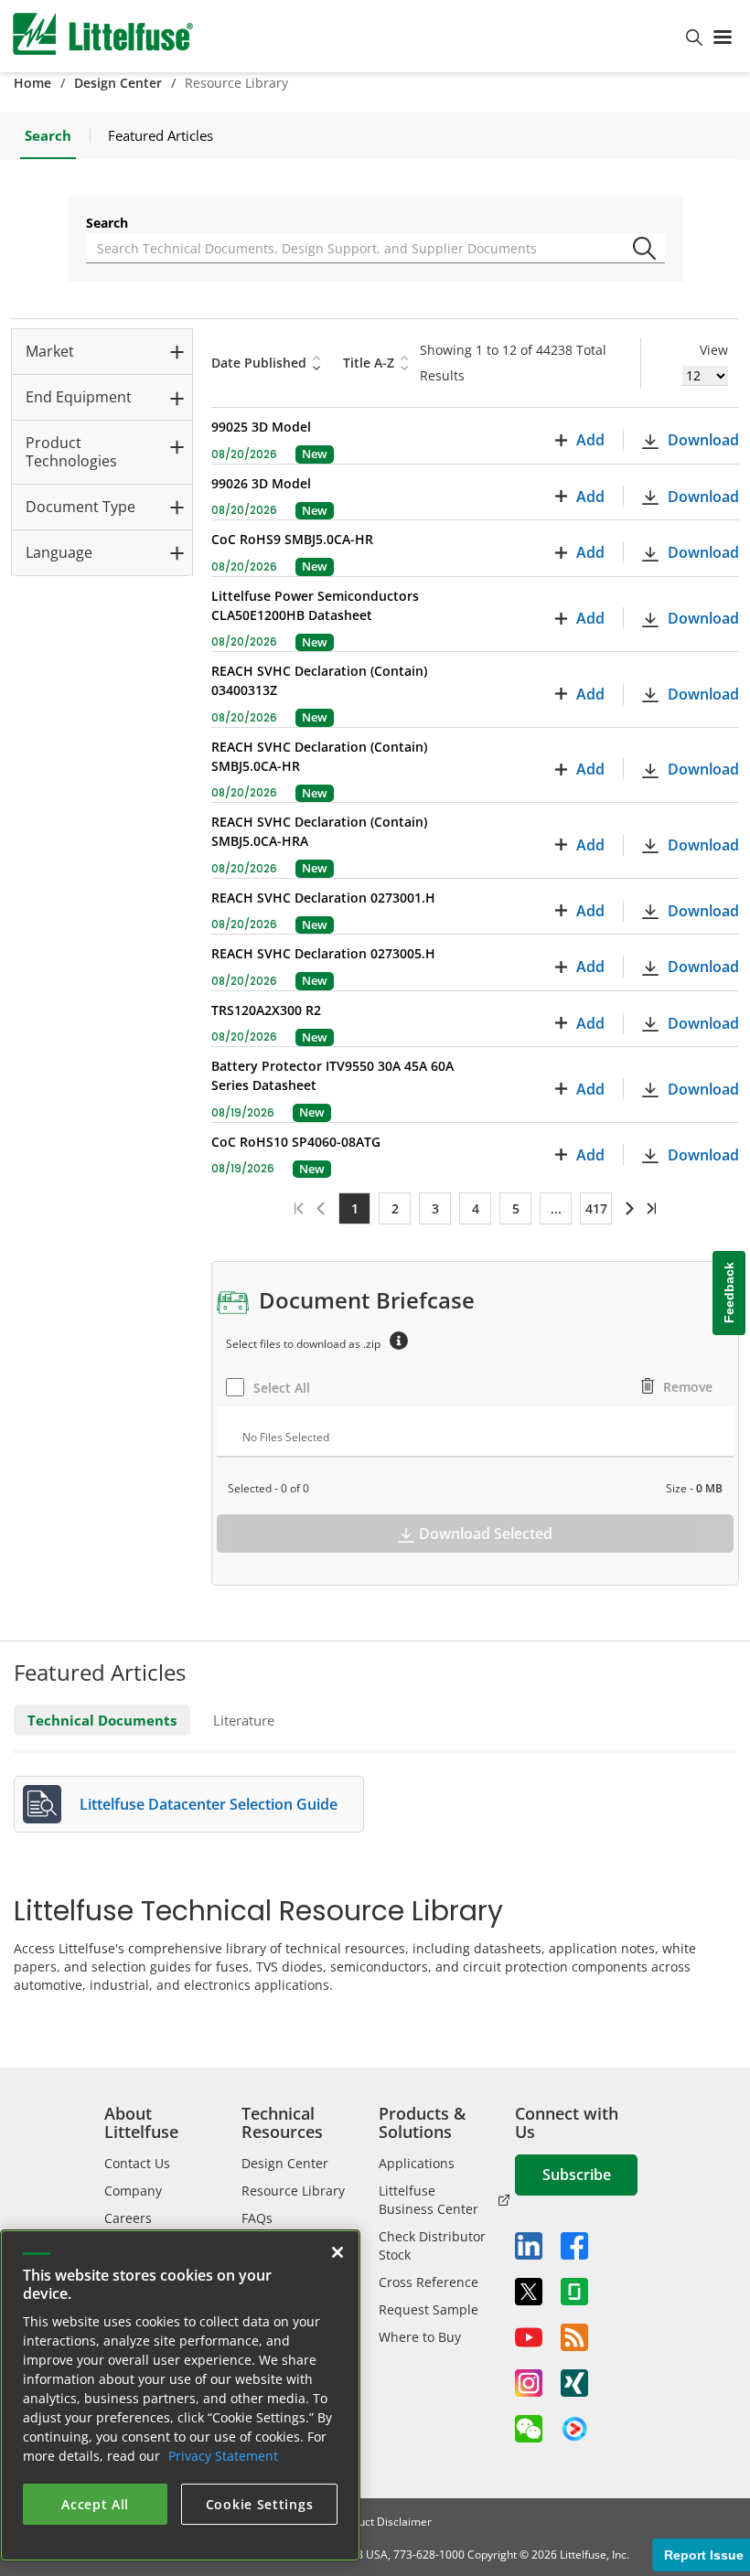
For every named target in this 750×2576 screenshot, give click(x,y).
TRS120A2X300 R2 (266, 1010)
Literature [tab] (244, 1720)
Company (133, 2191)
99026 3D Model (261, 483)
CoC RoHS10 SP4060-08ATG (296, 1142)
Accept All (95, 2504)
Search (107, 223)
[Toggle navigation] (726, 36)
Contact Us (137, 2163)
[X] (529, 2292)
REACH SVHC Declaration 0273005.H (323, 953)
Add (590, 440)
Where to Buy (420, 2337)
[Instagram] (529, 2383)
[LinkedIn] (529, 2246)
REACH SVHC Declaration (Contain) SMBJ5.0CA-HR (319, 756)
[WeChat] (529, 2429)
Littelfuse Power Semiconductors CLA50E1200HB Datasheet (315, 605)
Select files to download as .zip (303, 1344)
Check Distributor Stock (432, 2245)
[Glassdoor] (574, 2292)
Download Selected (486, 1534)
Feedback (729, 1293)
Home (32, 83)
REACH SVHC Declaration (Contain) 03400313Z (319, 680)
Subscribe (577, 2175)
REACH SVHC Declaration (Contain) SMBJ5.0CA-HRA (319, 831)
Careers (128, 2218)
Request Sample (429, 2309)
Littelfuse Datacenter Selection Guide (209, 1804)
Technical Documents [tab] (102, 1720)
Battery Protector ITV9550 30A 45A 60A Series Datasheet (332, 1075)
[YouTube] (529, 2337)
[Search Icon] (648, 241)
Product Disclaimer (383, 2522)
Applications (417, 2163)
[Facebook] (574, 2246)
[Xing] (574, 2383)
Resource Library (293, 2191)
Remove (688, 1387)
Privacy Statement (223, 2456)
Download (703, 440)
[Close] (337, 2252)
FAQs (257, 2218)
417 (596, 1208)
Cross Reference (429, 2282)
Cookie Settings (260, 2504)
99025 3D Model (261, 427)
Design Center (118, 83)
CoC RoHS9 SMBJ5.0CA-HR (292, 539)
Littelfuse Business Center (429, 2200)
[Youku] (574, 2430)
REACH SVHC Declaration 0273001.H (323, 898)
